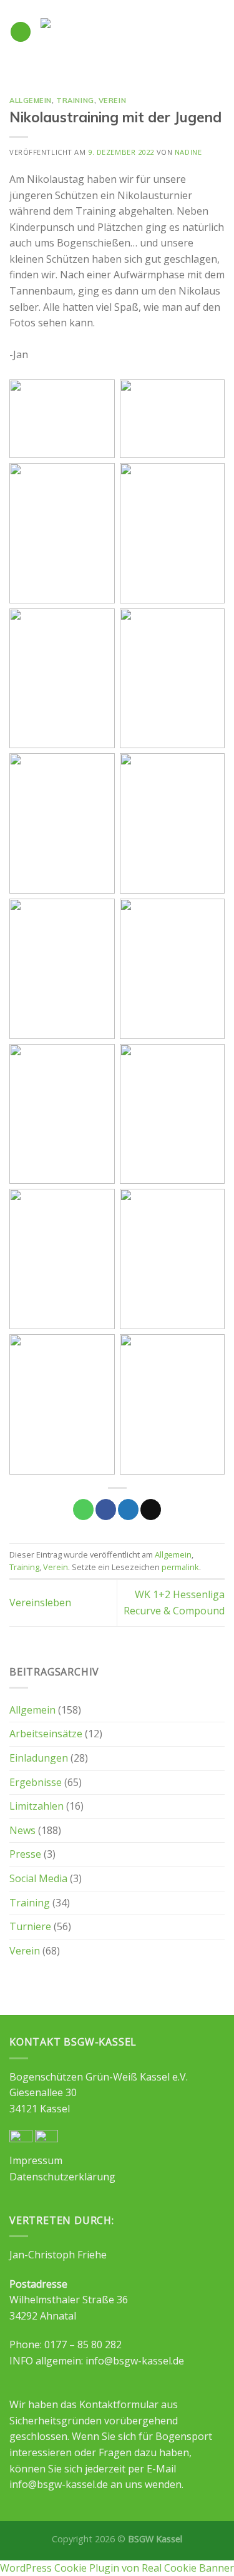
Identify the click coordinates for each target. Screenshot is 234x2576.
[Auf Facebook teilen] (106, 1510)
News (22, 1830)
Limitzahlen (37, 1806)
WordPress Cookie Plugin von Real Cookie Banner (117, 2568)
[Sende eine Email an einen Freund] (151, 1510)
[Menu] (21, 32)
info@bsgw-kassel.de (135, 2361)
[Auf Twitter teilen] (128, 1510)
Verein (112, 100)
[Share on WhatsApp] (83, 1510)
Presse (25, 1854)
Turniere (30, 1926)
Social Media (38, 1878)
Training (75, 100)
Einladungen (39, 1758)
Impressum (36, 2160)
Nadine (188, 152)
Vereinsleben (40, 1603)
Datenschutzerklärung (62, 2177)
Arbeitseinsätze (46, 1734)
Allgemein (31, 100)
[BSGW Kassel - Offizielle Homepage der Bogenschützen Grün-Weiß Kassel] (128, 32)
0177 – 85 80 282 (83, 2344)
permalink (180, 1567)
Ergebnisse (36, 1782)
